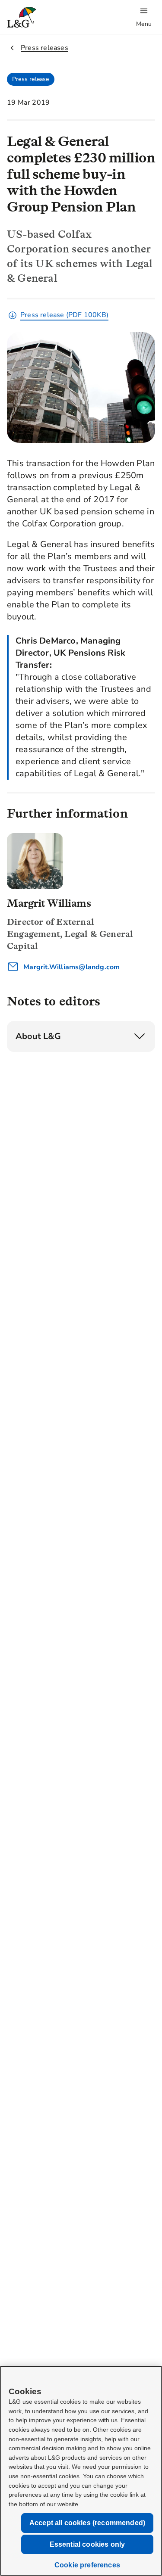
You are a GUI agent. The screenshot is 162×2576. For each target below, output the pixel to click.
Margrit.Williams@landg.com (71, 967)
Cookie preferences (87, 2565)
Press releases (44, 48)
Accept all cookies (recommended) (87, 2523)
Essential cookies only (87, 2544)
